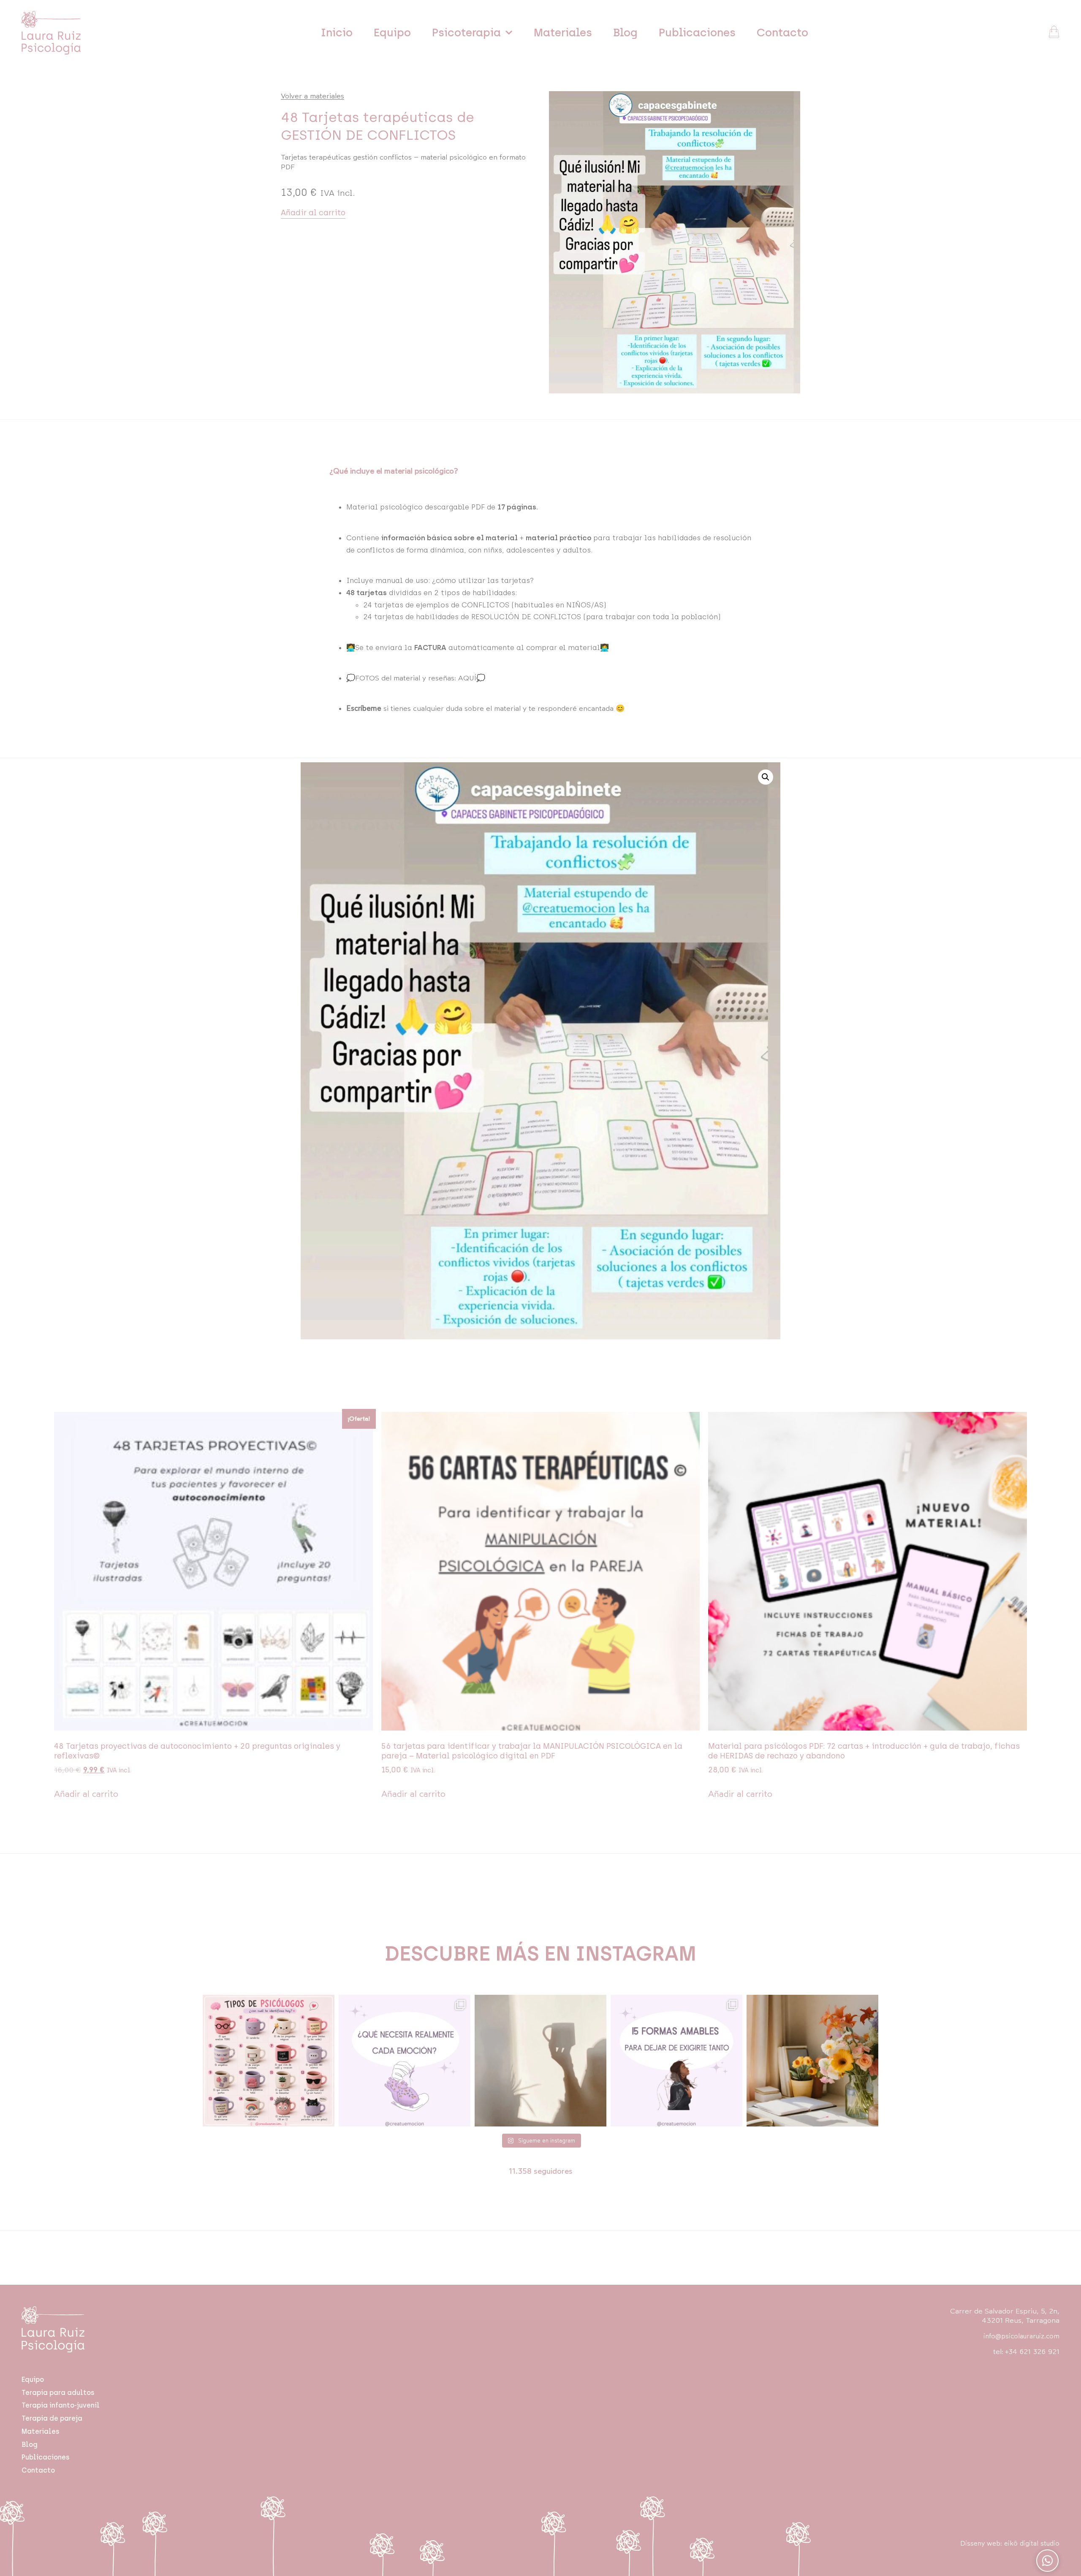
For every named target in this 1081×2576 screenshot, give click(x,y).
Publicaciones (697, 33)
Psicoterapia (466, 33)
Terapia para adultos (58, 2393)
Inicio (337, 33)
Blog (625, 33)
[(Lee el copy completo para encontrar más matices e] (405, 2061)
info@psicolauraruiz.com (1021, 2336)
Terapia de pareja (52, 2418)
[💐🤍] (812, 2061)
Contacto (782, 33)
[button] (766, 777)
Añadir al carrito (313, 213)
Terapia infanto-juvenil (61, 2405)
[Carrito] (1054, 32)
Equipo (392, 33)
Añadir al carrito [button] (86, 1794)
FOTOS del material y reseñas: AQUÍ (416, 678)
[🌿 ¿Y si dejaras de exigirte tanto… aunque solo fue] (676, 2061)
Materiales (563, 33)
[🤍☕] (540, 2061)
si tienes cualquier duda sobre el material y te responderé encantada (480, 708)
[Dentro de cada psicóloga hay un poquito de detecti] (269, 2061)
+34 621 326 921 (1032, 2352)
